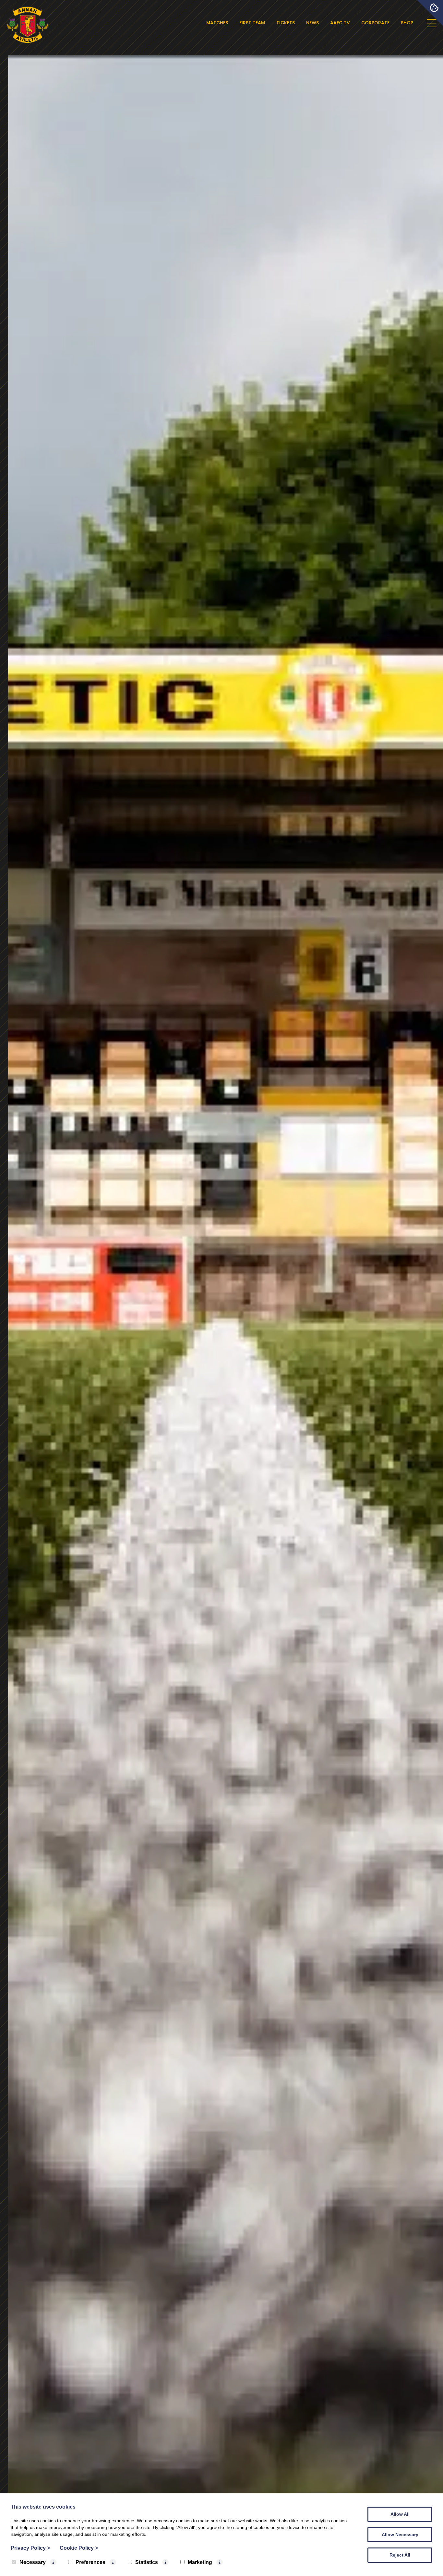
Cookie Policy (79, 2548)
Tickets (286, 23)
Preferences (90, 2562)
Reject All (400, 2555)
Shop (407, 23)
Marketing (200, 2562)
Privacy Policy (30, 2548)
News (312, 23)
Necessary (33, 2562)
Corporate (375, 23)
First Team (252, 23)
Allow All (400, 2514)
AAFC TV (340, 23)
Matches (217, 23)
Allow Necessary (400, 2535)
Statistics (147, 2562)
